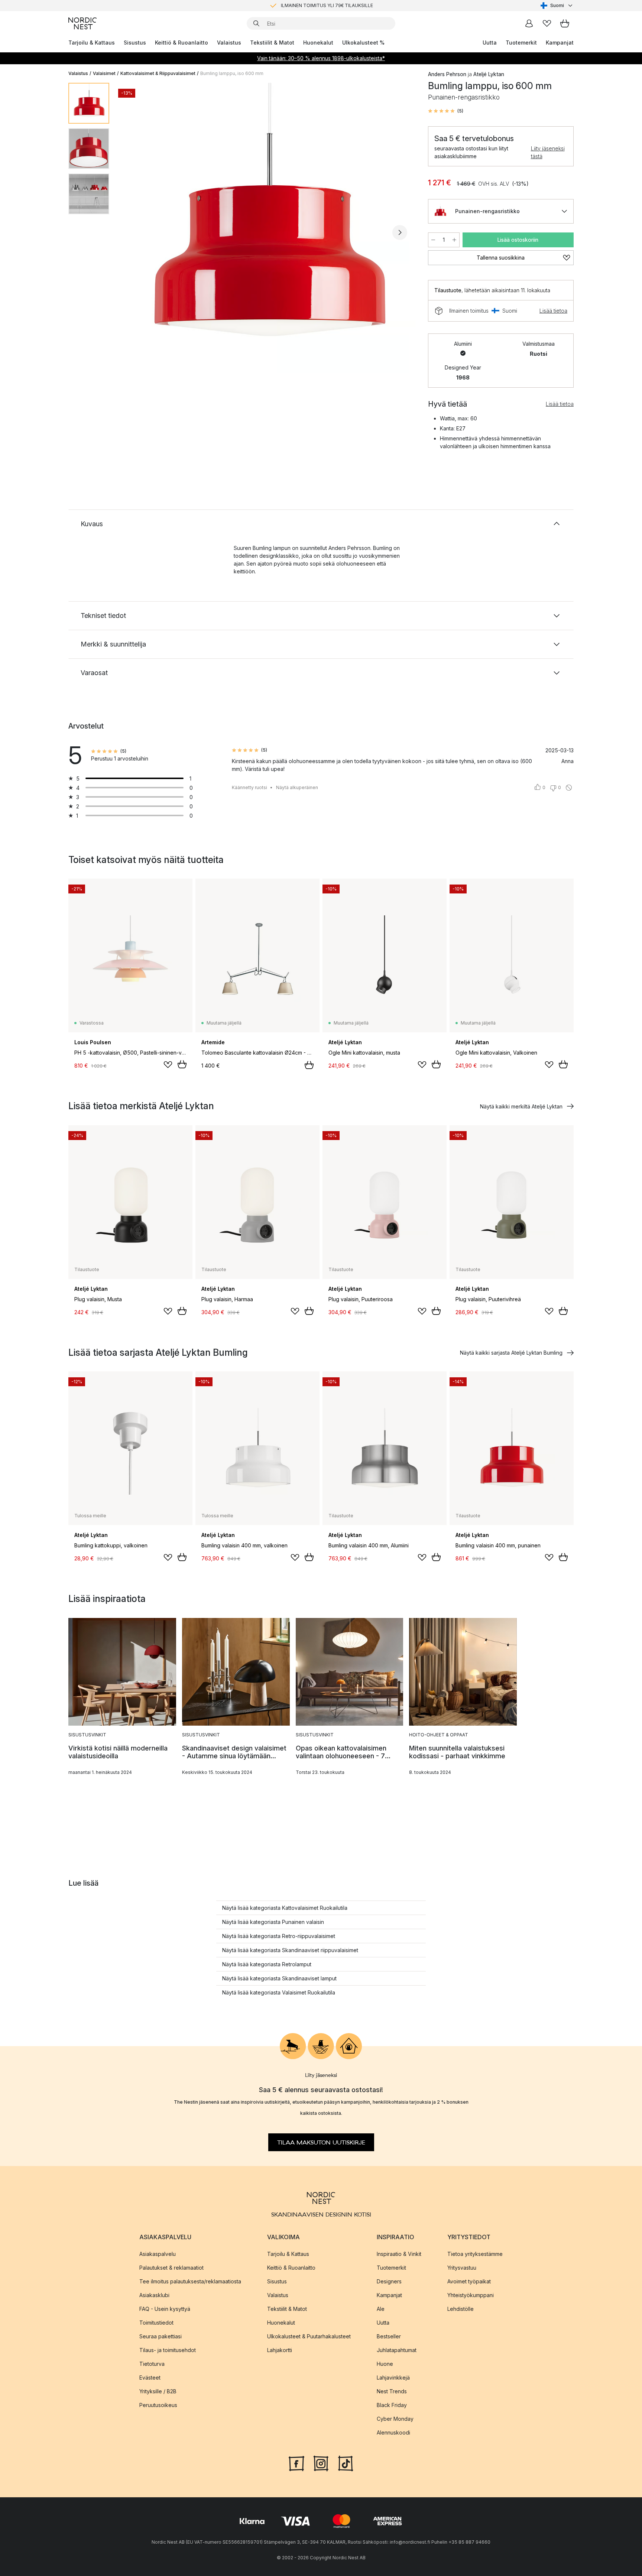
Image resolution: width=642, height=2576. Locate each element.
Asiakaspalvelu (158, 2253)
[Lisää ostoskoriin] (182, 1064)
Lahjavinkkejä (393, 2377)
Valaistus (229, 43)
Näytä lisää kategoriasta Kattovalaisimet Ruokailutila (285, 1908)
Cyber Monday (395, 2418)
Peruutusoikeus (158, 2405)
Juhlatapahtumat (397, 2350)
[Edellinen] (134, 232)
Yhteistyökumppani (471, 2295)
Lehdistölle (461, 2308)
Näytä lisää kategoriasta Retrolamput (267, 1964)
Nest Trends (392, 2391)
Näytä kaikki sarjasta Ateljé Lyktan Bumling (511, 1353)
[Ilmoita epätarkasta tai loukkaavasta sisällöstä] (569, 788)
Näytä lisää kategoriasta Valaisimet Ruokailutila (279, 1992)
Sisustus (135, 43)
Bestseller (389, 2336)
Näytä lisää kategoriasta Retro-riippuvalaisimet (279, 1936)
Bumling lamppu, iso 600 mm (232, 73)
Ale (381, 2308)
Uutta (490, 43)
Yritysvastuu (462, 2267)
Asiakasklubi (154, 2295)
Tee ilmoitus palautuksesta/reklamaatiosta (190, 2281)
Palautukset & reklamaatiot (171, 2267)
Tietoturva (152, 2363)
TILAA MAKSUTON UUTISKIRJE (321, 2142)
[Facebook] (296, 2462)
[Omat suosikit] (547, 23)
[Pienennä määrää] (433, 240)
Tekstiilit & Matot (272, 43)
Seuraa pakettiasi (160, 2336)
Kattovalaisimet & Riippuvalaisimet (158, 73)
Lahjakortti (280, 2350)
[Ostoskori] (565, 23)
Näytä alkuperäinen (297, 787)
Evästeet (150, 2377)
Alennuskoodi (393, 2432)
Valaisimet (104, 73)
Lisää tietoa (553, 311)
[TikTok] (346, 2462)
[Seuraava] (400, 232)
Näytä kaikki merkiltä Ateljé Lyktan (521, 1106)
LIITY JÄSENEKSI (305, 5)
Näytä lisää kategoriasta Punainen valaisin (273, 1922)
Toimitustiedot (156, 2322)
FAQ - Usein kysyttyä (165, 2308)
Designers (389, 2281)
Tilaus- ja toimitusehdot (168, 2350)
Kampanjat (560, 43)
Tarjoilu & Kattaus (92, 43)
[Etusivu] (82, 23)
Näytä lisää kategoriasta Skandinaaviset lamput (279, 1978)
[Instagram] (321, 2462)
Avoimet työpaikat (469, 2281)
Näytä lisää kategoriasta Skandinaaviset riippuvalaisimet (290, 1950)
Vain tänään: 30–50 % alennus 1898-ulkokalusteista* (321, 58)
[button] (446, 111)
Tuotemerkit (521, 43)
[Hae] (256, 23)
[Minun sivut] (529, 23)
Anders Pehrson (447, 74)
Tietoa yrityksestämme (475, 2253)
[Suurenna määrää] (454, 240)
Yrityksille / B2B (158, 2391)
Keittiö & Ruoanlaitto (181, 43)
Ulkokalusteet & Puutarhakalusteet (309, 2336)
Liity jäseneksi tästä (548, 152)
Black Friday (392, 2405)
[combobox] (557, 6)
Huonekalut (318, 43)
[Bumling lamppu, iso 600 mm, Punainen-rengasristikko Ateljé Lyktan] (267, 231)
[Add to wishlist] (168, 1065)
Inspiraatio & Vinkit (399, 2253)
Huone (385, 2363)
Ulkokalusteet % (363, 43)
